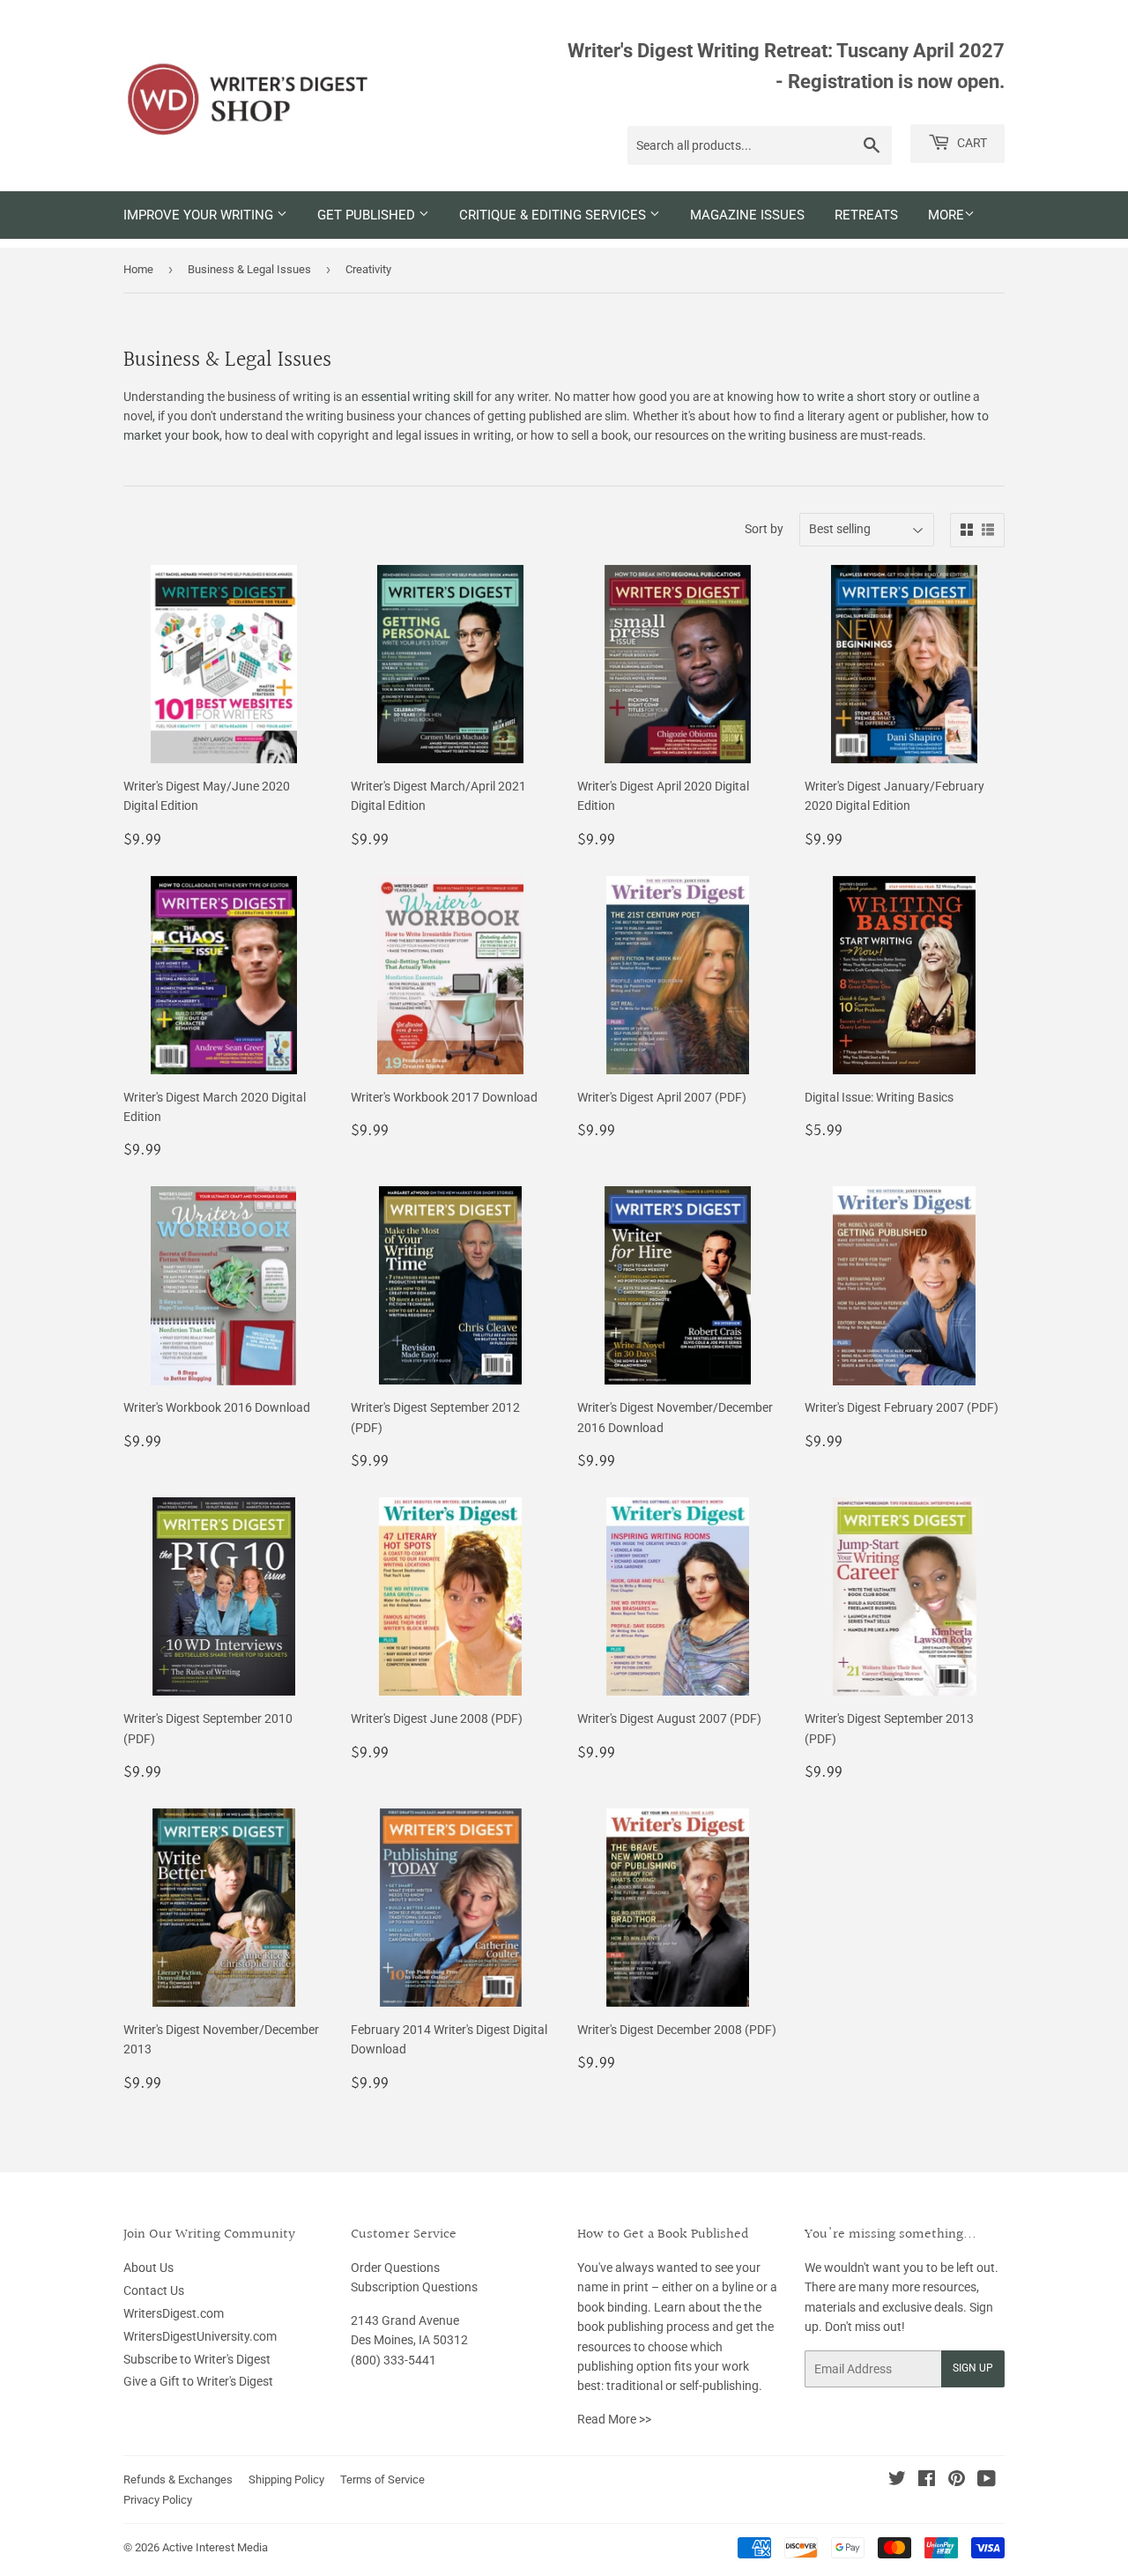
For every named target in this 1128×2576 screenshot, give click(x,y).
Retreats (866, 215)
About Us (148, 2268)
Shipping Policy (286, 2479)
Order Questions (395, 2268)
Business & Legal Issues (249, 269)
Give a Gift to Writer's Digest (198, 2381)
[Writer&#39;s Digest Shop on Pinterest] (957, 2481)
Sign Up (973, 2368)
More (946, 215)
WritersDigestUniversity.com (200, 2336)
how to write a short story (846, 397)
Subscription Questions (414, 2287)
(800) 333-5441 (393, 2360)
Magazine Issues (747, 215)
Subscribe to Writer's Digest (197, 2359)
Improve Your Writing (200, 215)
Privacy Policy (158, 2500)
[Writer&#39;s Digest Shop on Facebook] (927, 2481)
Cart (971, 143)
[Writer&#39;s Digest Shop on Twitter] (897, 2481)
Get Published (368, 215)
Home (138, 269)
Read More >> (614, 2419)
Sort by (764, 529)
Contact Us (154, 2290)
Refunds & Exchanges (178, 2479)
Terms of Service (382, 2479)
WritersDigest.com (174, 2313)
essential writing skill (417, 397)
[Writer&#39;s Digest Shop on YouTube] (987, 2481)
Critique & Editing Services (554, 215)
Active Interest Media (215, 2547)
